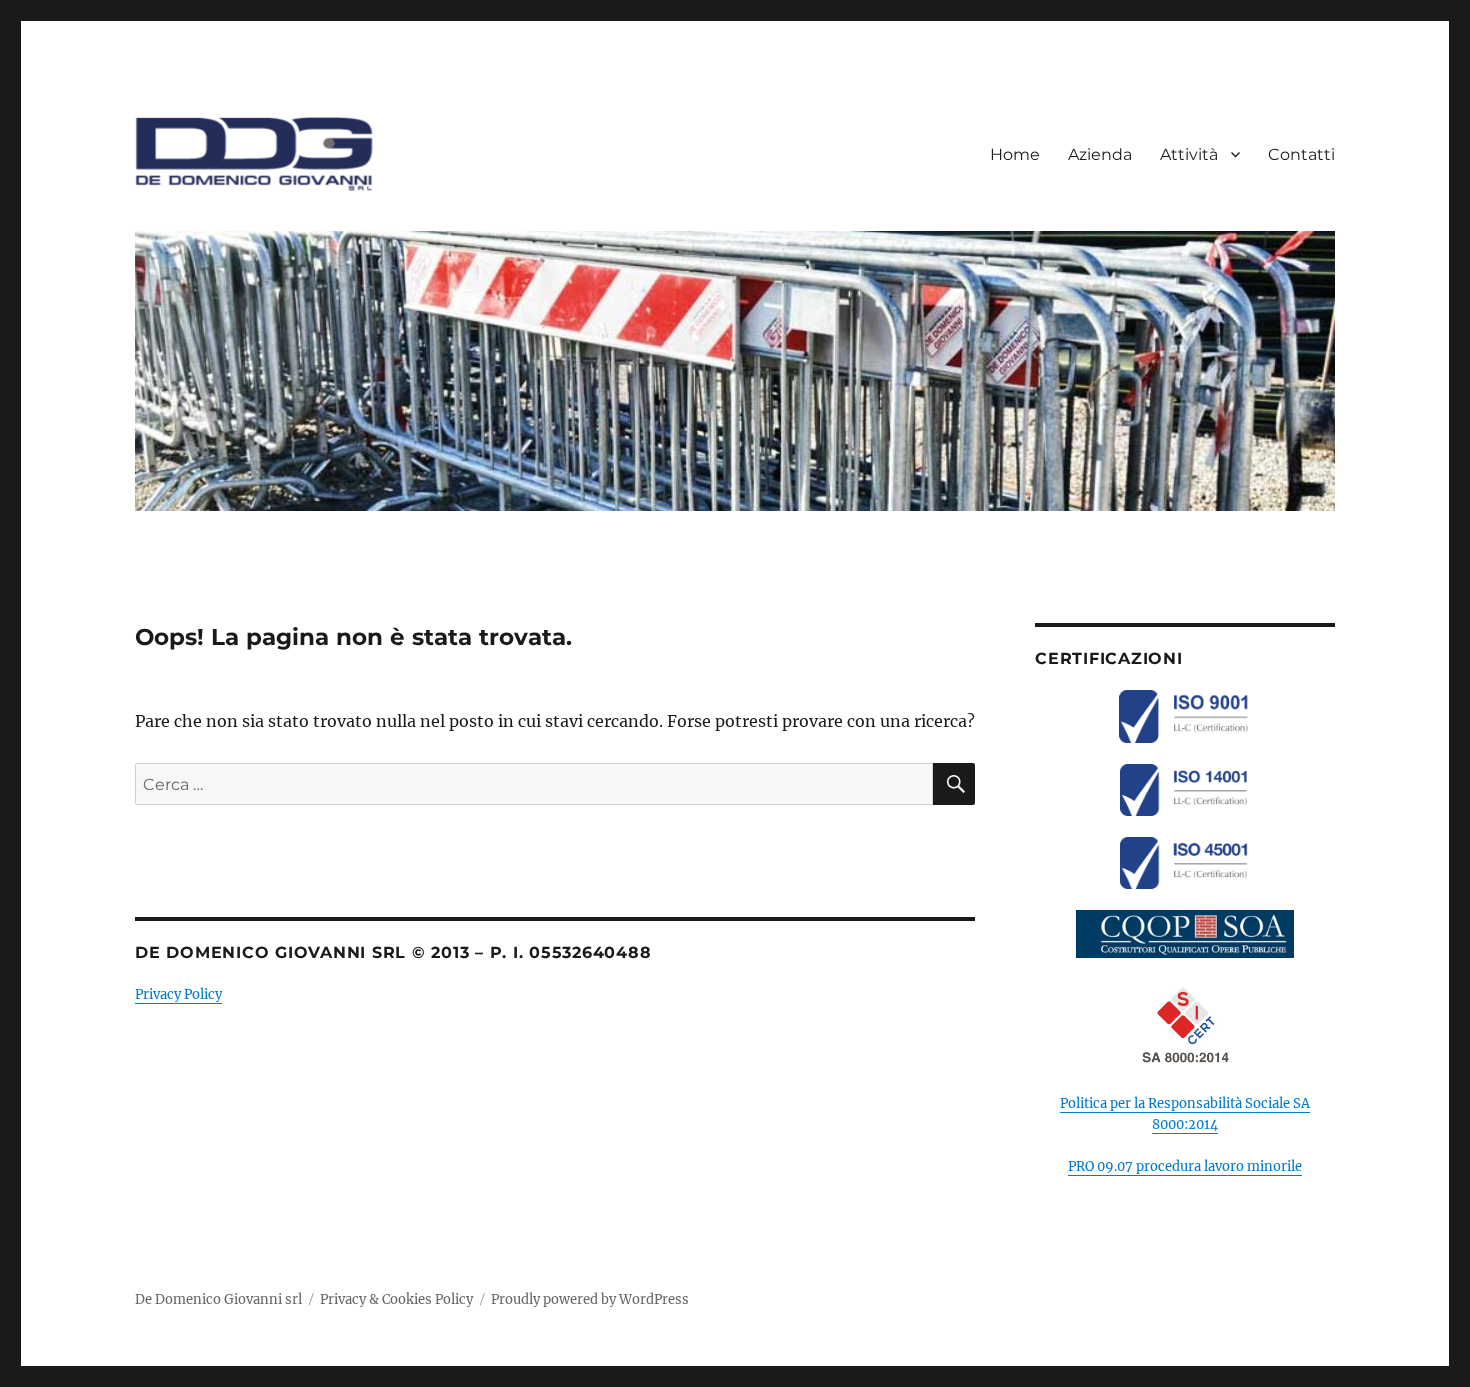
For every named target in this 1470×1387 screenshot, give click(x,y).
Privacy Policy (178, 994)
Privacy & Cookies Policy (396, 1299)
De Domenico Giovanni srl (218, 1299)
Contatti (1301, 154)
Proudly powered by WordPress (590, 1299)
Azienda (1100, 154)
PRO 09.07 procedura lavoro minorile (1185, 1166)
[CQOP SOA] (1185, 934)
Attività (1189, 154)
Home (1015, 154)
